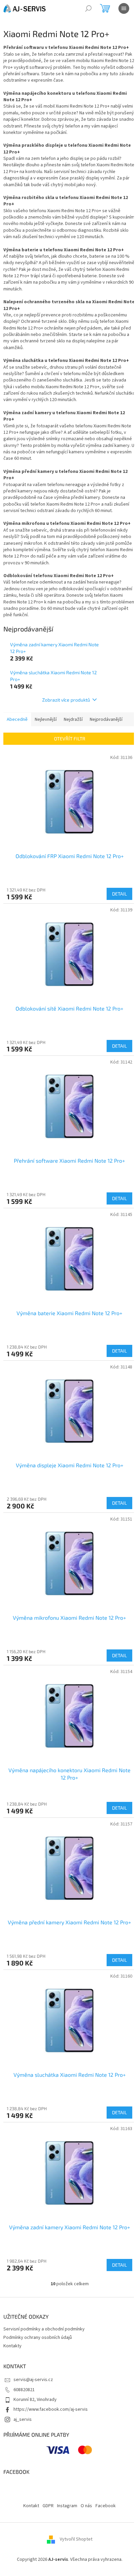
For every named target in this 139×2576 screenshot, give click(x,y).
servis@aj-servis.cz (33, 2380)
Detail (119, 894)
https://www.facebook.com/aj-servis (51, 2409)
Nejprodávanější (106, 719)
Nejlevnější (46, 719)
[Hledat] (88, 8)
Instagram (67, 2506)
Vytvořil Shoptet (76, 2540)
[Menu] (124, 8)
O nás (86, 2506)
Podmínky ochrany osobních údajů (38, 2338)
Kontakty (12, 2346)
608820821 (24, 2390)
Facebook (106, 2506)
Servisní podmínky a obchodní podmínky (44, 2329)
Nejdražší (73, 719)
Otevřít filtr (70, 739)
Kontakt (31, 2506)
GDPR (48, 2506)
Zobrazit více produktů (66, 700)
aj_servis (23, 2419)
